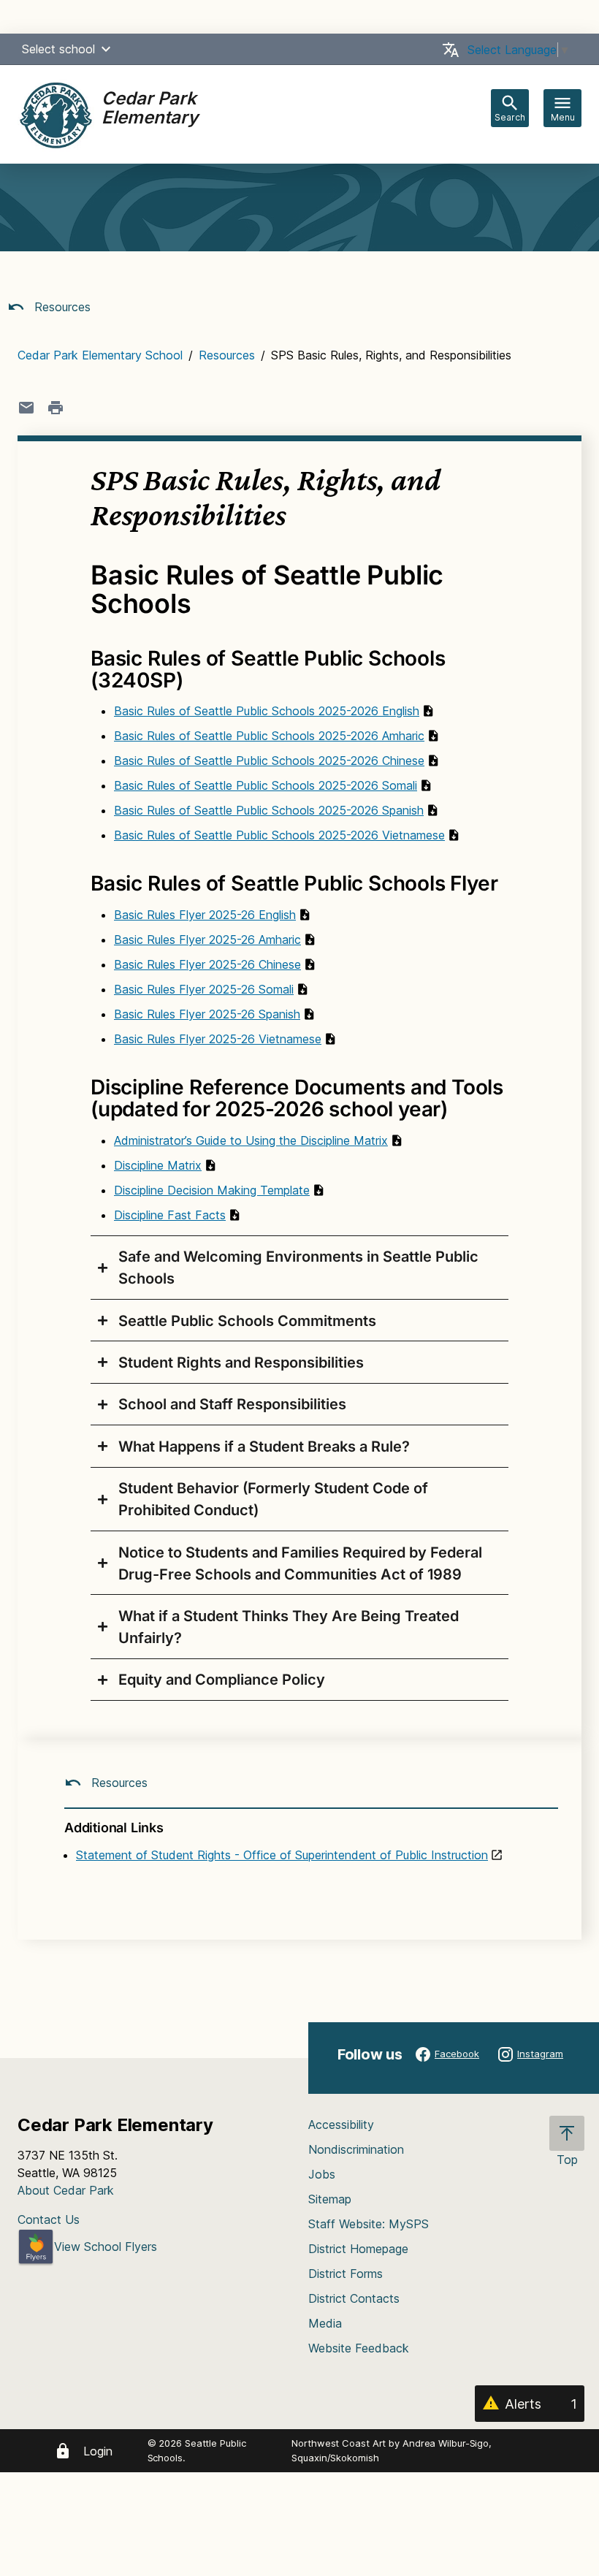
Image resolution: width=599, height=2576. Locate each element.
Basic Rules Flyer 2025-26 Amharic (207, 940)
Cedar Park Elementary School (100, 355)
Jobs (322, 2174)
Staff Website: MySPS (369, 2224)
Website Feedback (359, 2348)
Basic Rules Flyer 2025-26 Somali (204, 989)
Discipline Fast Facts (170, 1215)
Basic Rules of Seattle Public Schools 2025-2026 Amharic (269, 736)
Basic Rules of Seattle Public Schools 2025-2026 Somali (266, 785)
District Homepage (358, 2249)
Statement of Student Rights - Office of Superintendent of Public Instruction (282, 1855)
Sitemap (330, 2199)
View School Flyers (106, 2247)
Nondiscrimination (356, 2149)
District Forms (346, 2274)
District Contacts (354, 2298)
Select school (58, 49)
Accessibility (341, 2125)
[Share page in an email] (26, 408)
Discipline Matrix (158, 1165)
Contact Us (49, 2219)
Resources (61, 307)
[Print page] (56, 408)
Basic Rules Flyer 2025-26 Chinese (207, 964)
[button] (106, 49)
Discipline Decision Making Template (212, 1190)
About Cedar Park (66, 2190)
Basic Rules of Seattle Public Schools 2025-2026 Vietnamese (279, 835)
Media (325, 2323)
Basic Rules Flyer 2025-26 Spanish (207, 1014)
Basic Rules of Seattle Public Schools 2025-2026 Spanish (269, 810)
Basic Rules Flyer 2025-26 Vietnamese (218, 1039)
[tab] (299, 1268)
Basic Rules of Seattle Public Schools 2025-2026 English (267, 711)
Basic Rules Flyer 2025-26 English (205, 915)
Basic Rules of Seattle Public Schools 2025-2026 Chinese (269, 761)
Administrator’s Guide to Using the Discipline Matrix (251, 1140)
